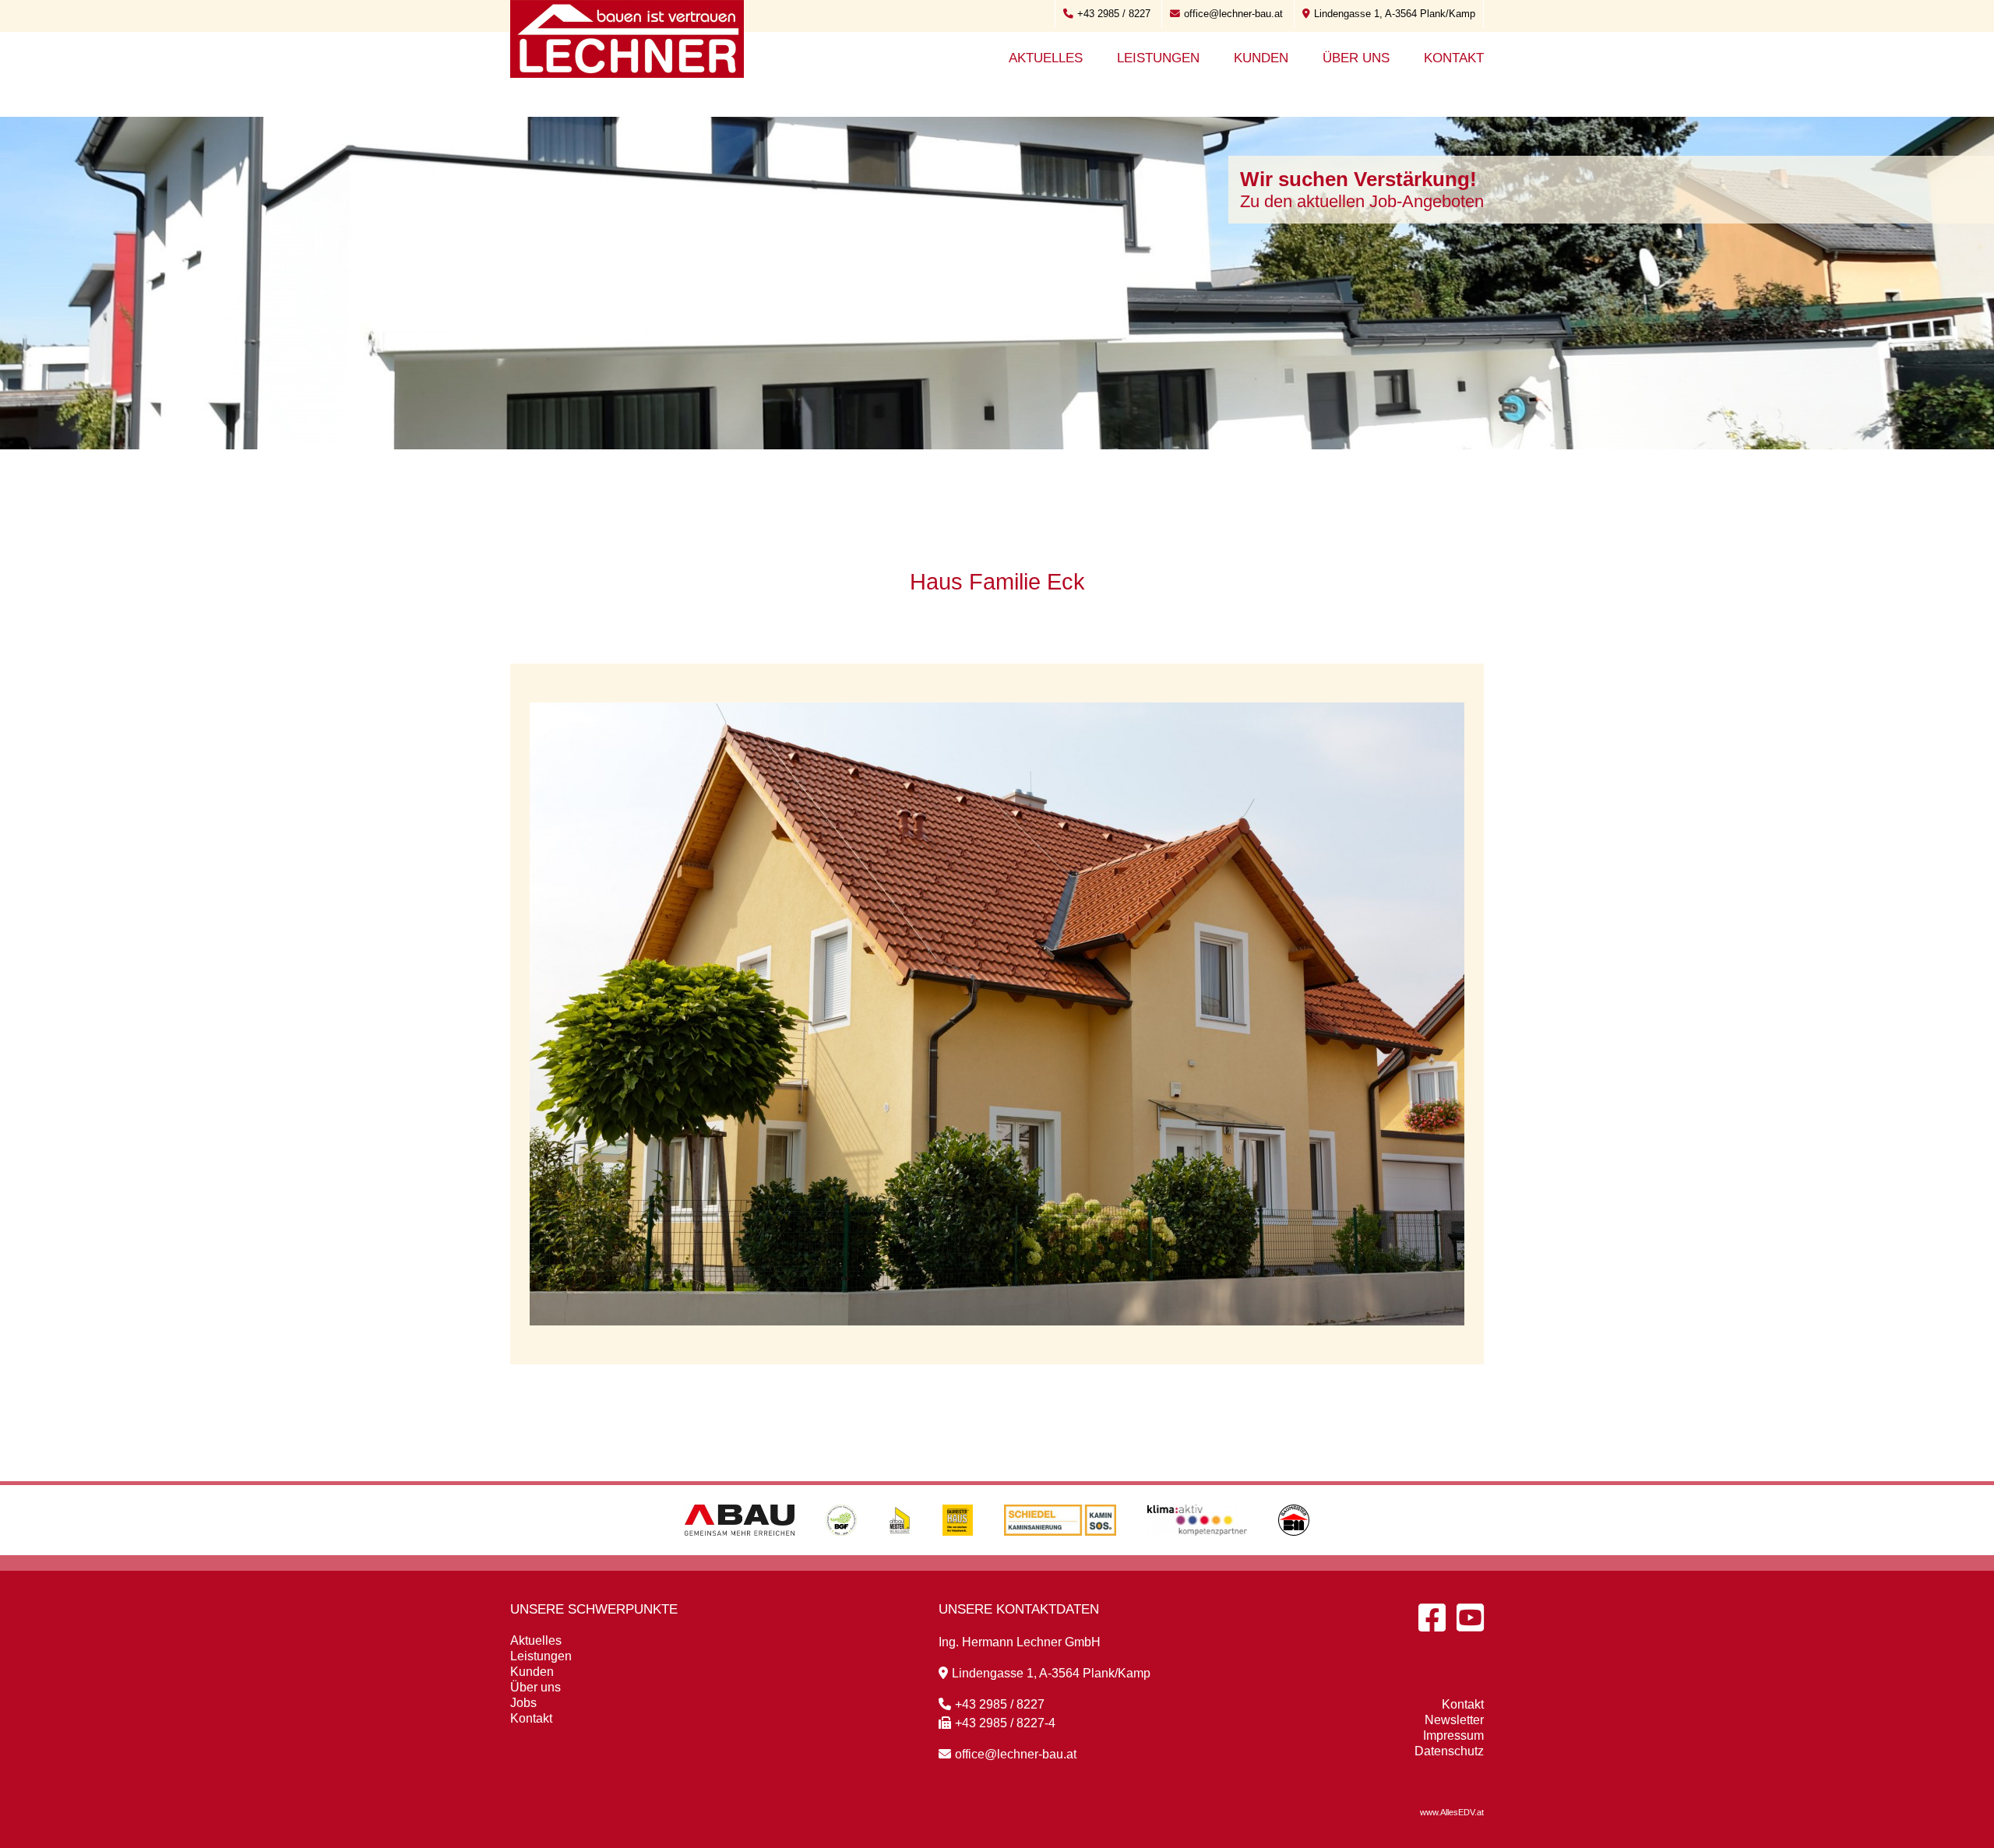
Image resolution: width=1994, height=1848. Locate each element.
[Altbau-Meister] (900, 1551)
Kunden (1261, 58)
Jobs (523, 1703)
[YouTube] (1470, 1617)
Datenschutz (1449, 1751)
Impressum (1453, 1735)
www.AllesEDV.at (1452, 1812)
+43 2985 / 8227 (1114, 14)
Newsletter (1454, 1720)
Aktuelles (1046, 58)
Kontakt (1454, 58)
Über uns (1356, 58)
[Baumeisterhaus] (958, 1551)
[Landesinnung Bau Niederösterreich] (1294, 1551)
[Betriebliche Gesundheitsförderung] (841, 1551)
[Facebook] (1432, 1617)
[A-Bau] (740, 1551)
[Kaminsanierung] (1060, 1551)
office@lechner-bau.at (1233, 14)
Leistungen (1158, 58)
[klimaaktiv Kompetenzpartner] (1198, 1551)
